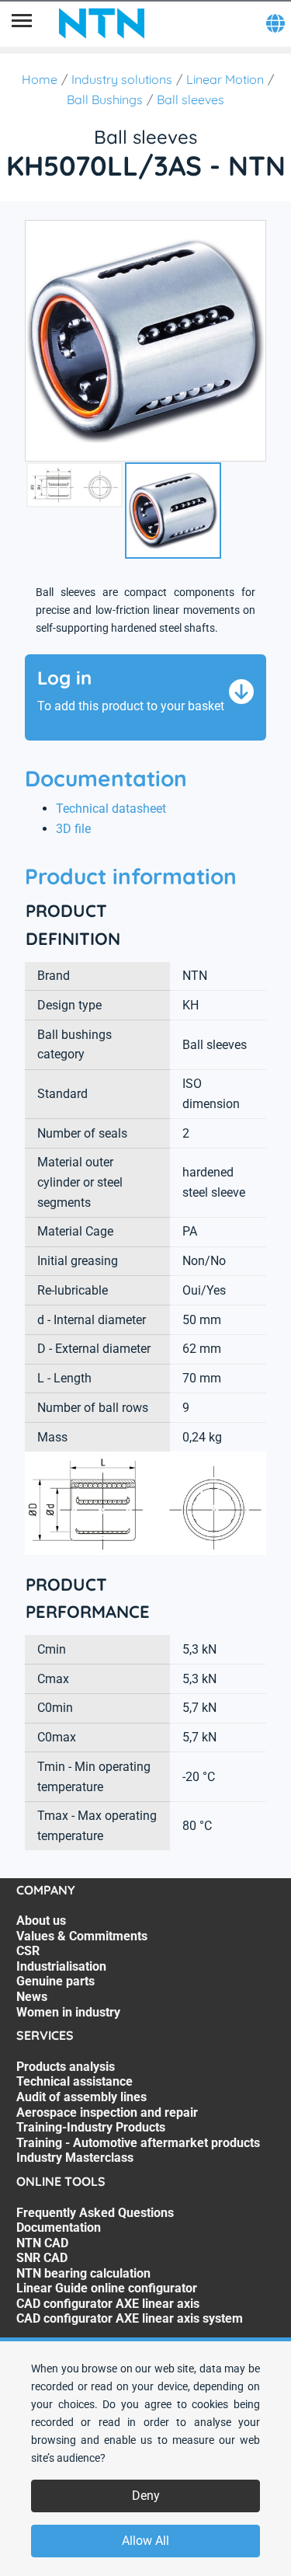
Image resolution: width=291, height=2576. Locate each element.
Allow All (145, 2541)
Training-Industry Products (91, 2127)
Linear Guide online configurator (107, 2288)
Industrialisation (61, 1966)
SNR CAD (42, 2258)
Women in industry (68, 2012)
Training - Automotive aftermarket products (138, 2143)
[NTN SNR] (102, 23)
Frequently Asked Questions (95, 2213)
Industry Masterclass (75, 2158)
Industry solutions (122, 79)
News (32, 1997)
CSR (28, 1951)
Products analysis (66, 2067)
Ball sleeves (191, 99)
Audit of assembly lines (81, 2097)
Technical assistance (74, 2081)
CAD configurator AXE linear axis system (130, 2318)
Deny (146, 2496)
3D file (73, 829)
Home (40, 79)
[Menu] (22, 23)
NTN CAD (42, 2243)
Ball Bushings (105, 99)
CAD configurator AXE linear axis (108, 2304)
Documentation (59, 2227)
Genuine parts (55, 1981)
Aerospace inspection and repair (107, 2112)
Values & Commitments (82, 1936)
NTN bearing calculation (83, 2273)
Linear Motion (225, 79)
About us (41, 1921)
